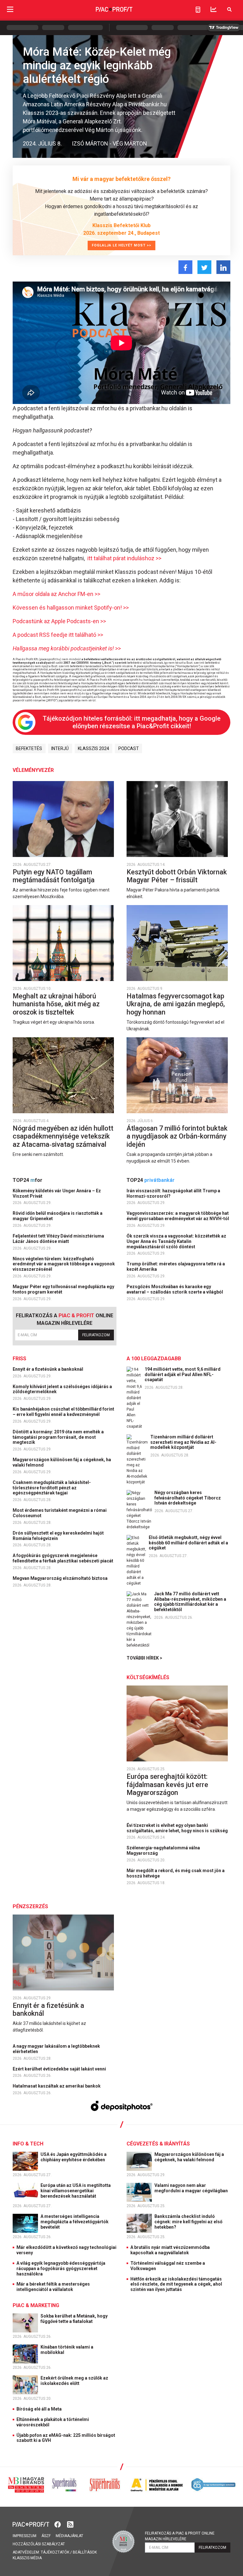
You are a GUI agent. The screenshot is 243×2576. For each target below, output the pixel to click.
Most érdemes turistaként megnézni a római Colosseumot (60, 1513)
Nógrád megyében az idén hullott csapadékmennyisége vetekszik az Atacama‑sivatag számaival (63, 1136)
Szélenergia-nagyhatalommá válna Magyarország (163, 1850)
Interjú (60, 748)
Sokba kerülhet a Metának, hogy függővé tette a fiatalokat (74, 2319)
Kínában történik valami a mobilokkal (67, 2350)
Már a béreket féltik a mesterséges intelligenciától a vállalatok (53, 2287)
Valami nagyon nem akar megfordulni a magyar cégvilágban (192, 2188)
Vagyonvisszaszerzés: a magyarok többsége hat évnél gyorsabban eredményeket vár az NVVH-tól (178, 1216)
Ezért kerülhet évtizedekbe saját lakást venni (60, 2069)
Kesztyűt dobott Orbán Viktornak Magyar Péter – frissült (177, 876)
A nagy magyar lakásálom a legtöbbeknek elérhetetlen (56, 2049)
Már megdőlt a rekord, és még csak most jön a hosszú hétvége (176, 1873)
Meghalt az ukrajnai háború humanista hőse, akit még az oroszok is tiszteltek (56, 1004)
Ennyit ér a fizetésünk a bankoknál (48, 1369)
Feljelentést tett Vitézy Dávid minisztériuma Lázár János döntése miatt (58, 1239)
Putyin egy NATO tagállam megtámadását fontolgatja (54, 876)
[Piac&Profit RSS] (70, 2524)
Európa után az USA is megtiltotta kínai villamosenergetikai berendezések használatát (76, 2191)
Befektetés (29, 748)
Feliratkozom (96, 1335)
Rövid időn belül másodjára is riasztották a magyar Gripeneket (58, 1216)
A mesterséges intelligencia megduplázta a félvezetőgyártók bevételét (75, 2222)
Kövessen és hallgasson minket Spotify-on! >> (71, 608)
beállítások (85, 2552)
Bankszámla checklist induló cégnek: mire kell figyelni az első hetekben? (188, 2222)
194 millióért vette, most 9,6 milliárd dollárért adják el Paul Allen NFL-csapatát (183, 1375)
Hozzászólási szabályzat (39, 2544)
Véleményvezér (33, 770)
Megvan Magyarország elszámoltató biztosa (61, 1578)
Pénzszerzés (30, 1906)
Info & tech (28, 2144)
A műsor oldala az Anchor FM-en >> (56, 594)
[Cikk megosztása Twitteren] (204, 267)
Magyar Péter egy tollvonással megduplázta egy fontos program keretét (63, 1289)
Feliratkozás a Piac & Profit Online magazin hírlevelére (180, 2536)
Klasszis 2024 (93, 748)
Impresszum (25, 2536)
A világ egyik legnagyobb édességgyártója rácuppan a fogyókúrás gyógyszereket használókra (61, 2269)
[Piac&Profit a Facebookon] (58, 2524)
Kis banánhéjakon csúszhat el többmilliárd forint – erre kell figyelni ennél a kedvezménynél (63, 1412)
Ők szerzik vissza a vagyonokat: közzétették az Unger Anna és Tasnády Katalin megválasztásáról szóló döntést (176, 1241)
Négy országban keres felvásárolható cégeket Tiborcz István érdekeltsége (188, 1498)
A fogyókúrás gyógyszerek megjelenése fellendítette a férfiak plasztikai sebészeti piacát (63, 1558)
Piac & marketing (36, 2305)
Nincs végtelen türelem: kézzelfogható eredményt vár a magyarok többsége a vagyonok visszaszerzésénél (64, 1264)
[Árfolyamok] (214, 9)
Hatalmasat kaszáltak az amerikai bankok (57, 2086)
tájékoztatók (55, 2552)
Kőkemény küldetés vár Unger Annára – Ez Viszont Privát (57, 1193)
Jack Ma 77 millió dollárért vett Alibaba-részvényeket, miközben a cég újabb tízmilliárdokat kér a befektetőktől (190, 1602)
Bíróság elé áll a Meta (39, 2409)
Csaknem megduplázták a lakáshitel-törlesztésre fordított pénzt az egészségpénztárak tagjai (52, 1488)
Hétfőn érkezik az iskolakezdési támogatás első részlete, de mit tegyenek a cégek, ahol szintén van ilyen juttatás (176, 2284)
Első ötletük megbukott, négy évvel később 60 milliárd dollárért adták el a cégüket (188, 1543)
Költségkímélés (148, 1677)
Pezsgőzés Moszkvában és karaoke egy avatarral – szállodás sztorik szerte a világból (175, 1289)
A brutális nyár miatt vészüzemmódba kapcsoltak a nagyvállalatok (170, 2250)
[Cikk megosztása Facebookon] (185, 267)
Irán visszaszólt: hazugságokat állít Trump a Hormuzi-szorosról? (173, 1193)
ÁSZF (46, 2536)
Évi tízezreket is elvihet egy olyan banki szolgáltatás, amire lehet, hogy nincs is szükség (178, 1828)
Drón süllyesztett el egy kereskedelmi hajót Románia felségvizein (58, 1536)
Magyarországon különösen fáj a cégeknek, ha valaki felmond (62, 1462)
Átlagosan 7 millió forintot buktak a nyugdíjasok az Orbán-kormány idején (177, 1136)
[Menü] (10, 9)
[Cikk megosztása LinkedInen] (223, 267)
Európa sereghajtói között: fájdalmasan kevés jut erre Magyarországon (167, 1785)
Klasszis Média (27, 2558)
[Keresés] (229, 9)
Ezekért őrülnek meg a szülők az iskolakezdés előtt (74, 2381)
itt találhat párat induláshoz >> (124, 558)
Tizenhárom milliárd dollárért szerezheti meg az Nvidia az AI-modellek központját (183, 1442)
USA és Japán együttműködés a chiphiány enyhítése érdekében (74, 2157)
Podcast (129, 748)
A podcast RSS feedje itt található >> (58, 635)
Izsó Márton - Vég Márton (109, 143)
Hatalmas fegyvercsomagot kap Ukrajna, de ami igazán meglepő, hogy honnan (176, 1004)
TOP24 (28, 1180)
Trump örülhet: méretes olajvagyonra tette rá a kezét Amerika (176, 1266)
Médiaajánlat (69, 2536)
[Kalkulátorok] (198, 9)
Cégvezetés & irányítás (158, 2144)
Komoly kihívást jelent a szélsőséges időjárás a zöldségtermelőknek (62, 1389)
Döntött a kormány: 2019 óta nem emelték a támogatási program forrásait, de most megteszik (58, 1437)
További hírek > (144, 1658)
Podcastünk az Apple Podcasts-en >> (59, 621)
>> (67, 648)
